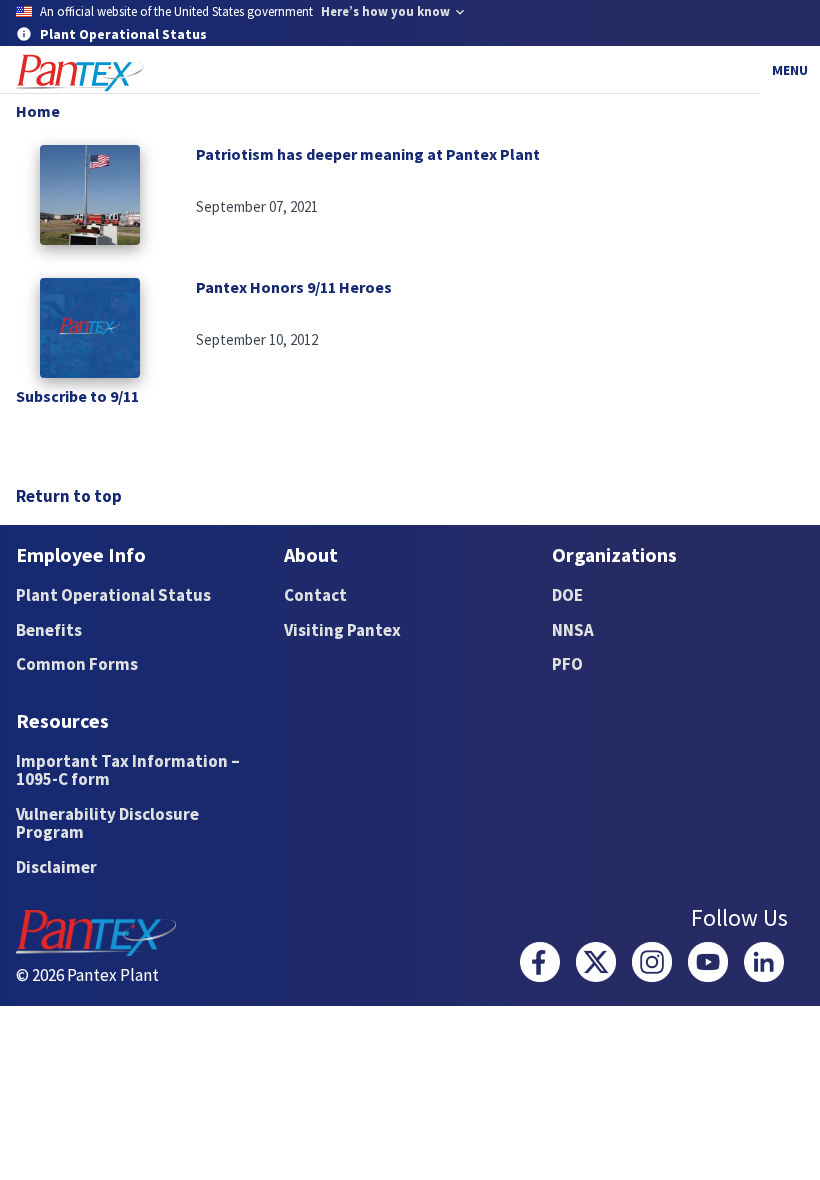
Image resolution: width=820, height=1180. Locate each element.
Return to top (69, 496)
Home (38, 111)
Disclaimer (56, 867)
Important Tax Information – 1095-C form (128, 770)
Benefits (49, 630)
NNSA (573, 630)
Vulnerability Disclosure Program (107, 823)
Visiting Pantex (342, 630)
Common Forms (77, 664)
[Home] (80, 73)
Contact (315, 595)
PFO (567, 664)
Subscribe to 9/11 (77, 396)
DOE (567, 595)
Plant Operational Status (113, 595)
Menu (790, 70)
